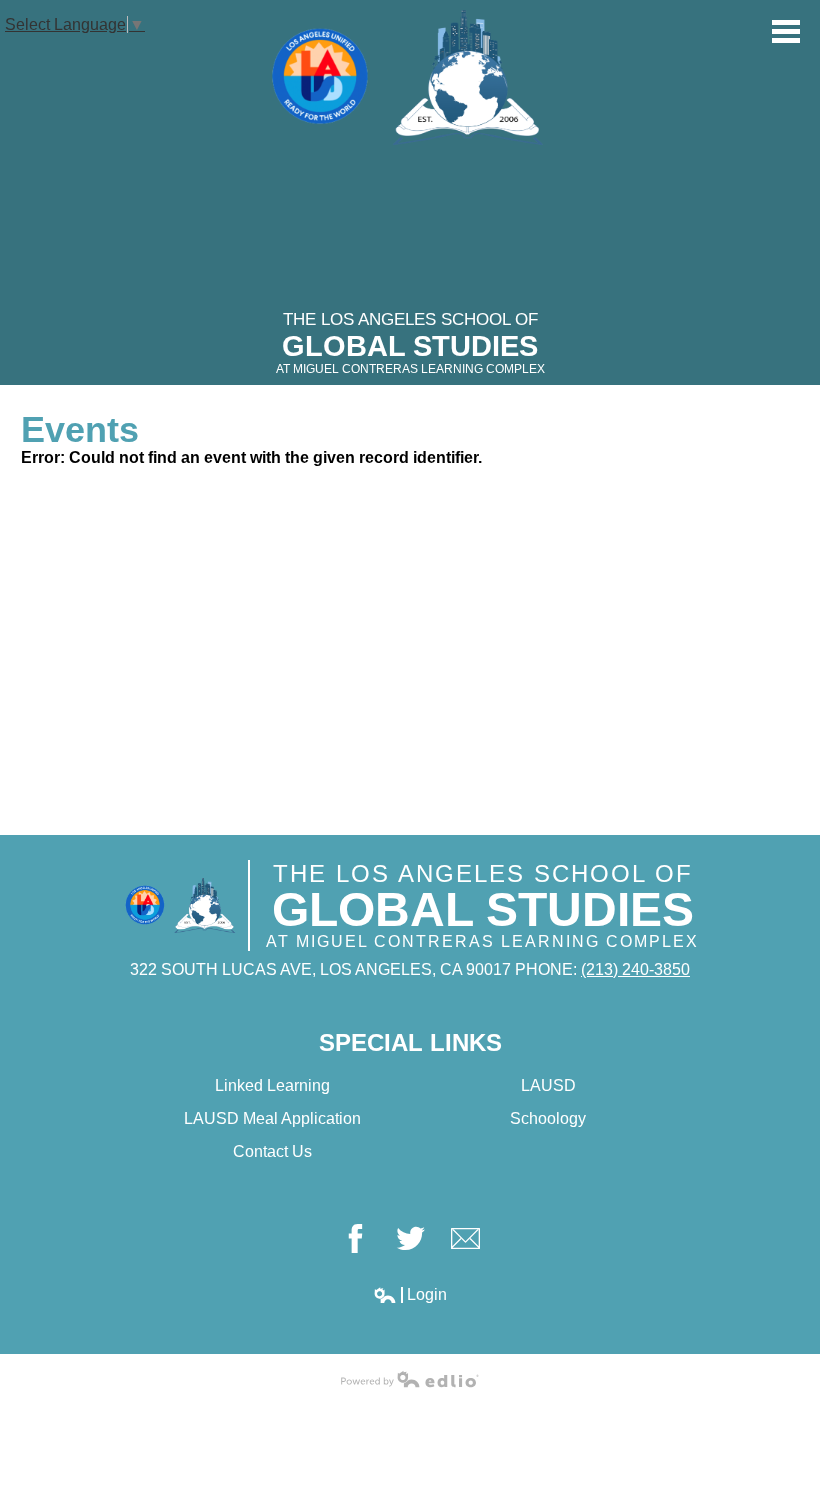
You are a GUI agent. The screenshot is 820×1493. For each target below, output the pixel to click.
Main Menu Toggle (786, 31)
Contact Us (272, 1151)
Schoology (548, 1118)
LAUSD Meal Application (272, 1118)
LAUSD (548, 1085)
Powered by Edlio (410, 1379)
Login (410, 1295)
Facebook (355, 1238)
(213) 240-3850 (635, 969)
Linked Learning (272, 1085)
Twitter (410, 1238)
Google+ (465, 1238)
